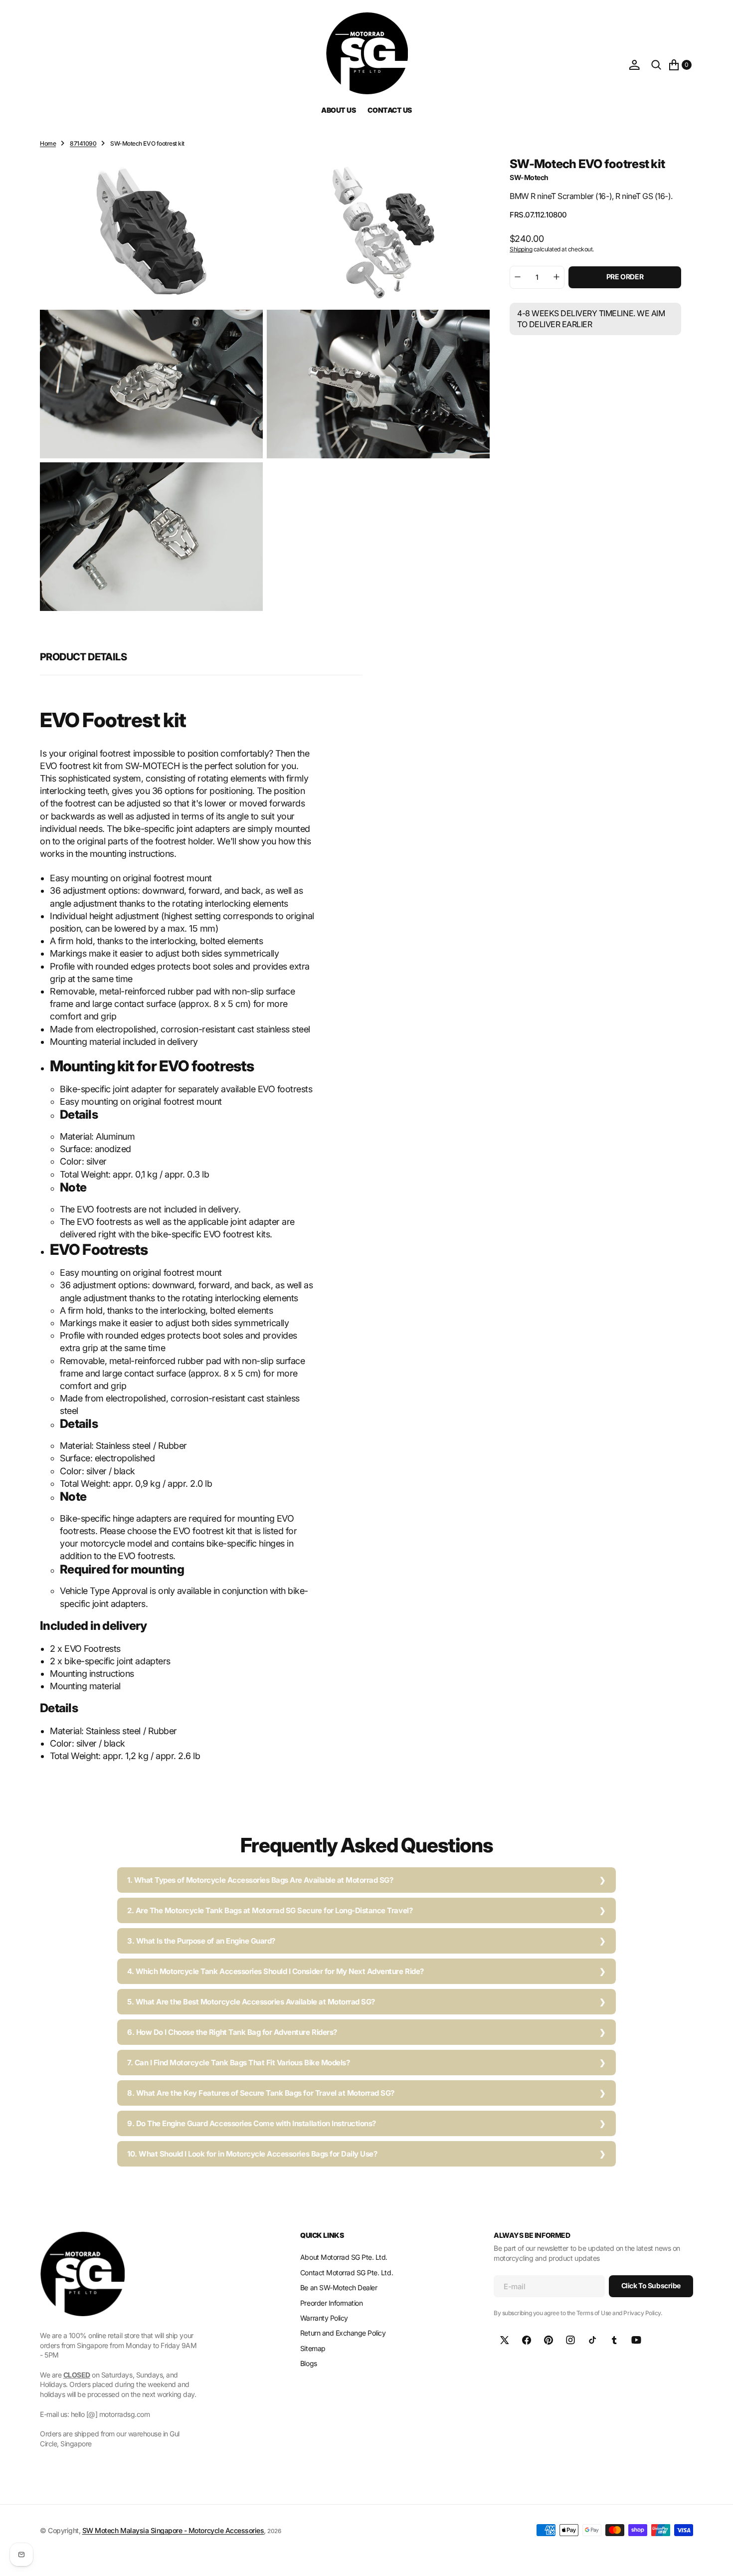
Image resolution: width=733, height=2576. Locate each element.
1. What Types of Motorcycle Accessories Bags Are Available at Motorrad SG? (260, 1880)
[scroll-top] (716, 2559)
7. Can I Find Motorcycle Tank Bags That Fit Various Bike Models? (238, 2063)
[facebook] (527, 2340)
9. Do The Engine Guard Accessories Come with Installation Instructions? (252, 2123)
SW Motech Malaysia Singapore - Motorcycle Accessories (173, 2530)
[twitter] (505, 2340)
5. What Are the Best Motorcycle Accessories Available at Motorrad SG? (251, 2002)
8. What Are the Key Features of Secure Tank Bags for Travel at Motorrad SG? (261, 2093)
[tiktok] (592, 2340)
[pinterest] (549, 2340)
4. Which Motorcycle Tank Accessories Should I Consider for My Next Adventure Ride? (275, 1971)
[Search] (656, 65)
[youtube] (636, 2340)
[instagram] (570, 2340)
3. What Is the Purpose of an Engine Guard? (201, 1941)
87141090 (83, 143)
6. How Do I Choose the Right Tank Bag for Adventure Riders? (232, 2032)
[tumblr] (614, 2340)
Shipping (521, 249)
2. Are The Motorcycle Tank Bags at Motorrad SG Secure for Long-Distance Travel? (270, 1910)
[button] (634, 65)
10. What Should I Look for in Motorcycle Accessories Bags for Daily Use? (252, 2154)
